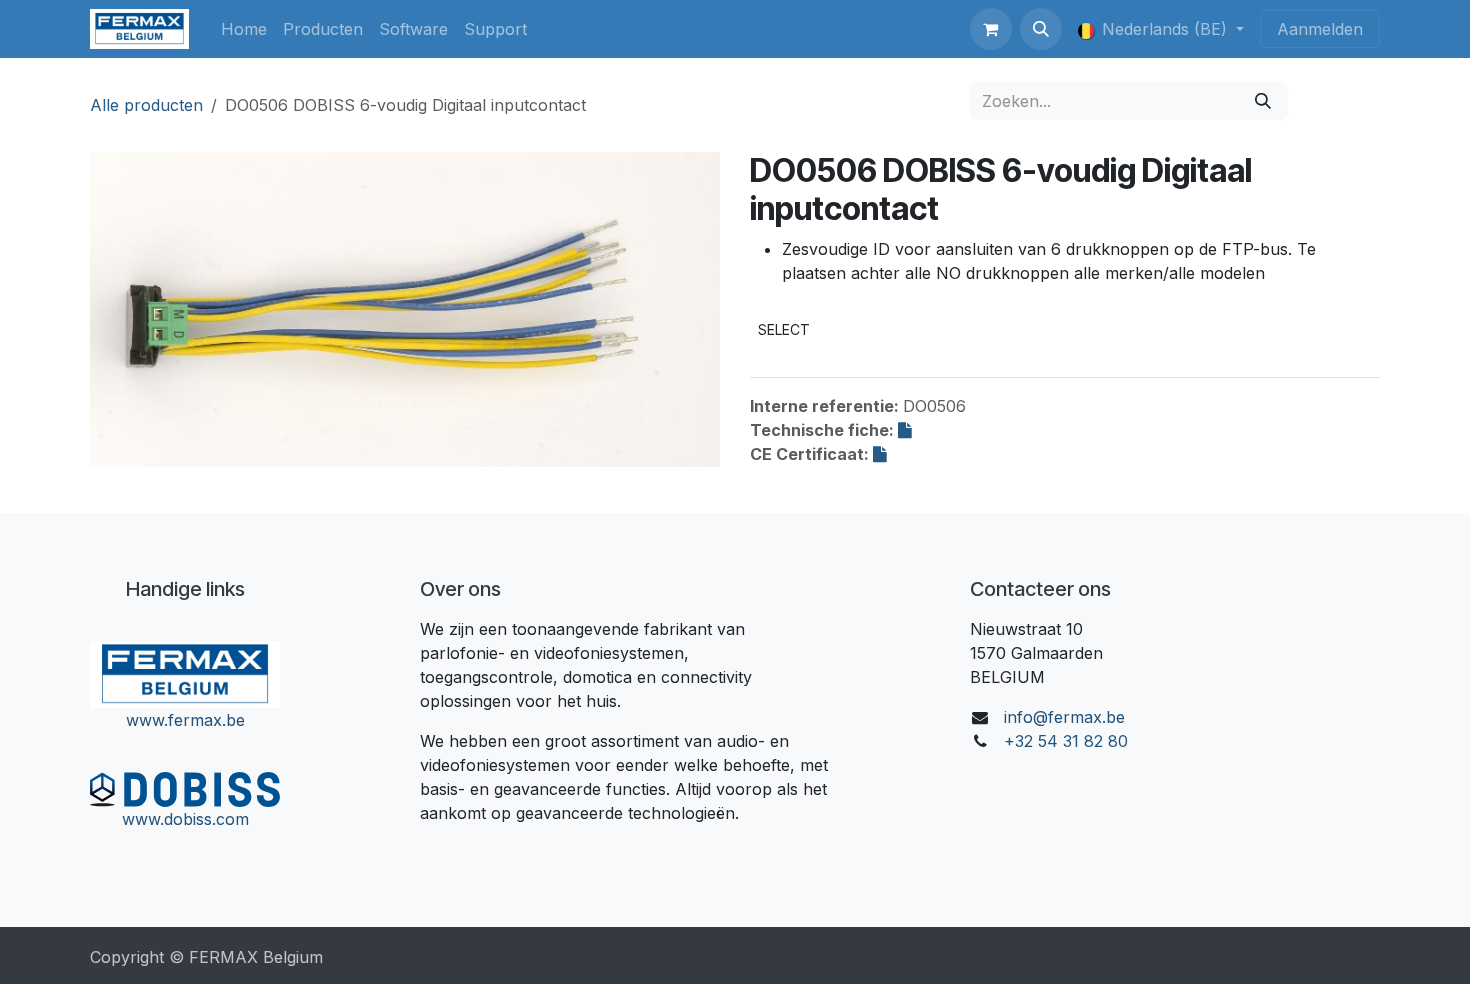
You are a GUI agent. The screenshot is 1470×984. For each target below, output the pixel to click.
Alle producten (146, 105)
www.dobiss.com (185, 819)
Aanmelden (1320, 29)
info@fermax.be (1064, 717)
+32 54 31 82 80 (1066, 741)
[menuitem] (244, 29)
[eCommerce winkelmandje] (991, 29)
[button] (1041, 29)
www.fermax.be (185, 720)
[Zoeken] (1263, 101)
